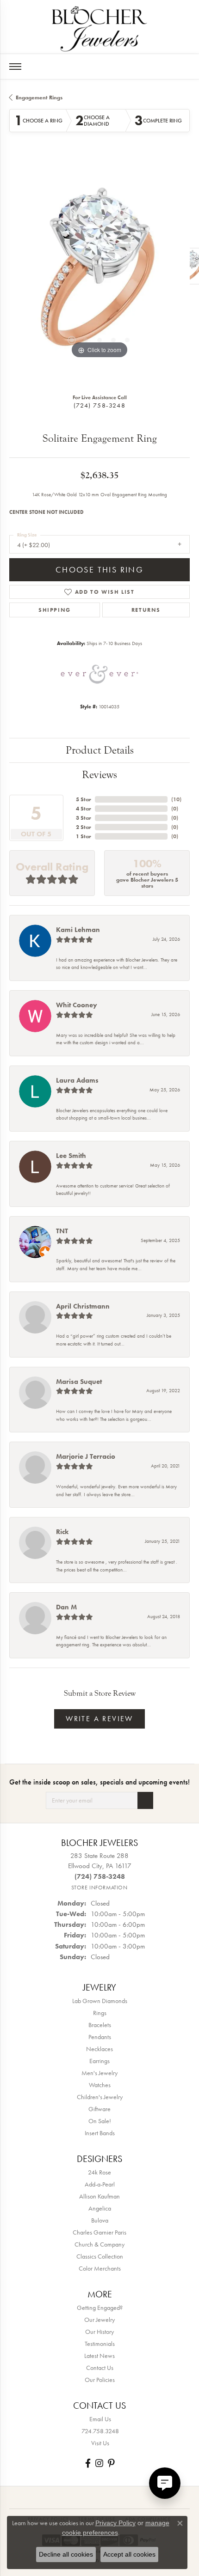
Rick (62, 1532)
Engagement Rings (39, 97)
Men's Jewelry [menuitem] (99, 2073)
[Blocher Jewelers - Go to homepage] (99, 27)
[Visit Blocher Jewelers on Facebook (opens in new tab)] (88, 2463)
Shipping (55, 610)
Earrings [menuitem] (99, 2061)
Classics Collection (100, 2256)
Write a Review (99, 1719)
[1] (145, 1800)
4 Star (84, 809)
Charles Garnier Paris (99, 2232)
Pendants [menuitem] (100, 2037)
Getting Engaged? (100, 2308)
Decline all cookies (66, 2554)
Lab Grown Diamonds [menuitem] (100, 2001)
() (176, 799)
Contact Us (100, 2368)
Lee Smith (71, 1156)
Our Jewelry (99, 2320)
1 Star (84, 836)
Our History (99, 2332)
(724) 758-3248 (99, 405)
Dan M (66, 1607)
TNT (62, 1231)
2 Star (84, 827)
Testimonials (100, 2344)
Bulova (100, 2220)
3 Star (84, 818)
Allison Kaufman (99, 2196)
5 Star (84, 799)
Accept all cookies (129, 2554)
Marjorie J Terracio (86, 1456)
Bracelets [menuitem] (100, 2025)
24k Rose (99, 2172)
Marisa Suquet (79, 1382)
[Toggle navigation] (15, 67)
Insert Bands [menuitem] (100, 2133)
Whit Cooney (77, 1005)
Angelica (100, 2208)
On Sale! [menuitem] (100, 2121)
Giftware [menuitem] (99, 2109)
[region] (99, 271)
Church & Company (99, 2244)
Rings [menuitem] (100, 2013)
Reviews (99, 775)
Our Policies (100, 2380)
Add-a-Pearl (100, 2184)
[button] (72, 340)
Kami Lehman (78, 930)
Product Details (100, 750)
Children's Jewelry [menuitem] (100, 2097)
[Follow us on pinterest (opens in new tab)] (111, 2463)
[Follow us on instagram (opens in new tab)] (99, 2463)
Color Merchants (100, 2268)
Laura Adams (77, 1080)
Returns (146, 610)
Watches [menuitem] (100, 2085)
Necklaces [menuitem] (99, 2049)
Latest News (99, 2356)
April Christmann (83, 1306)
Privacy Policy (115, 2523)
